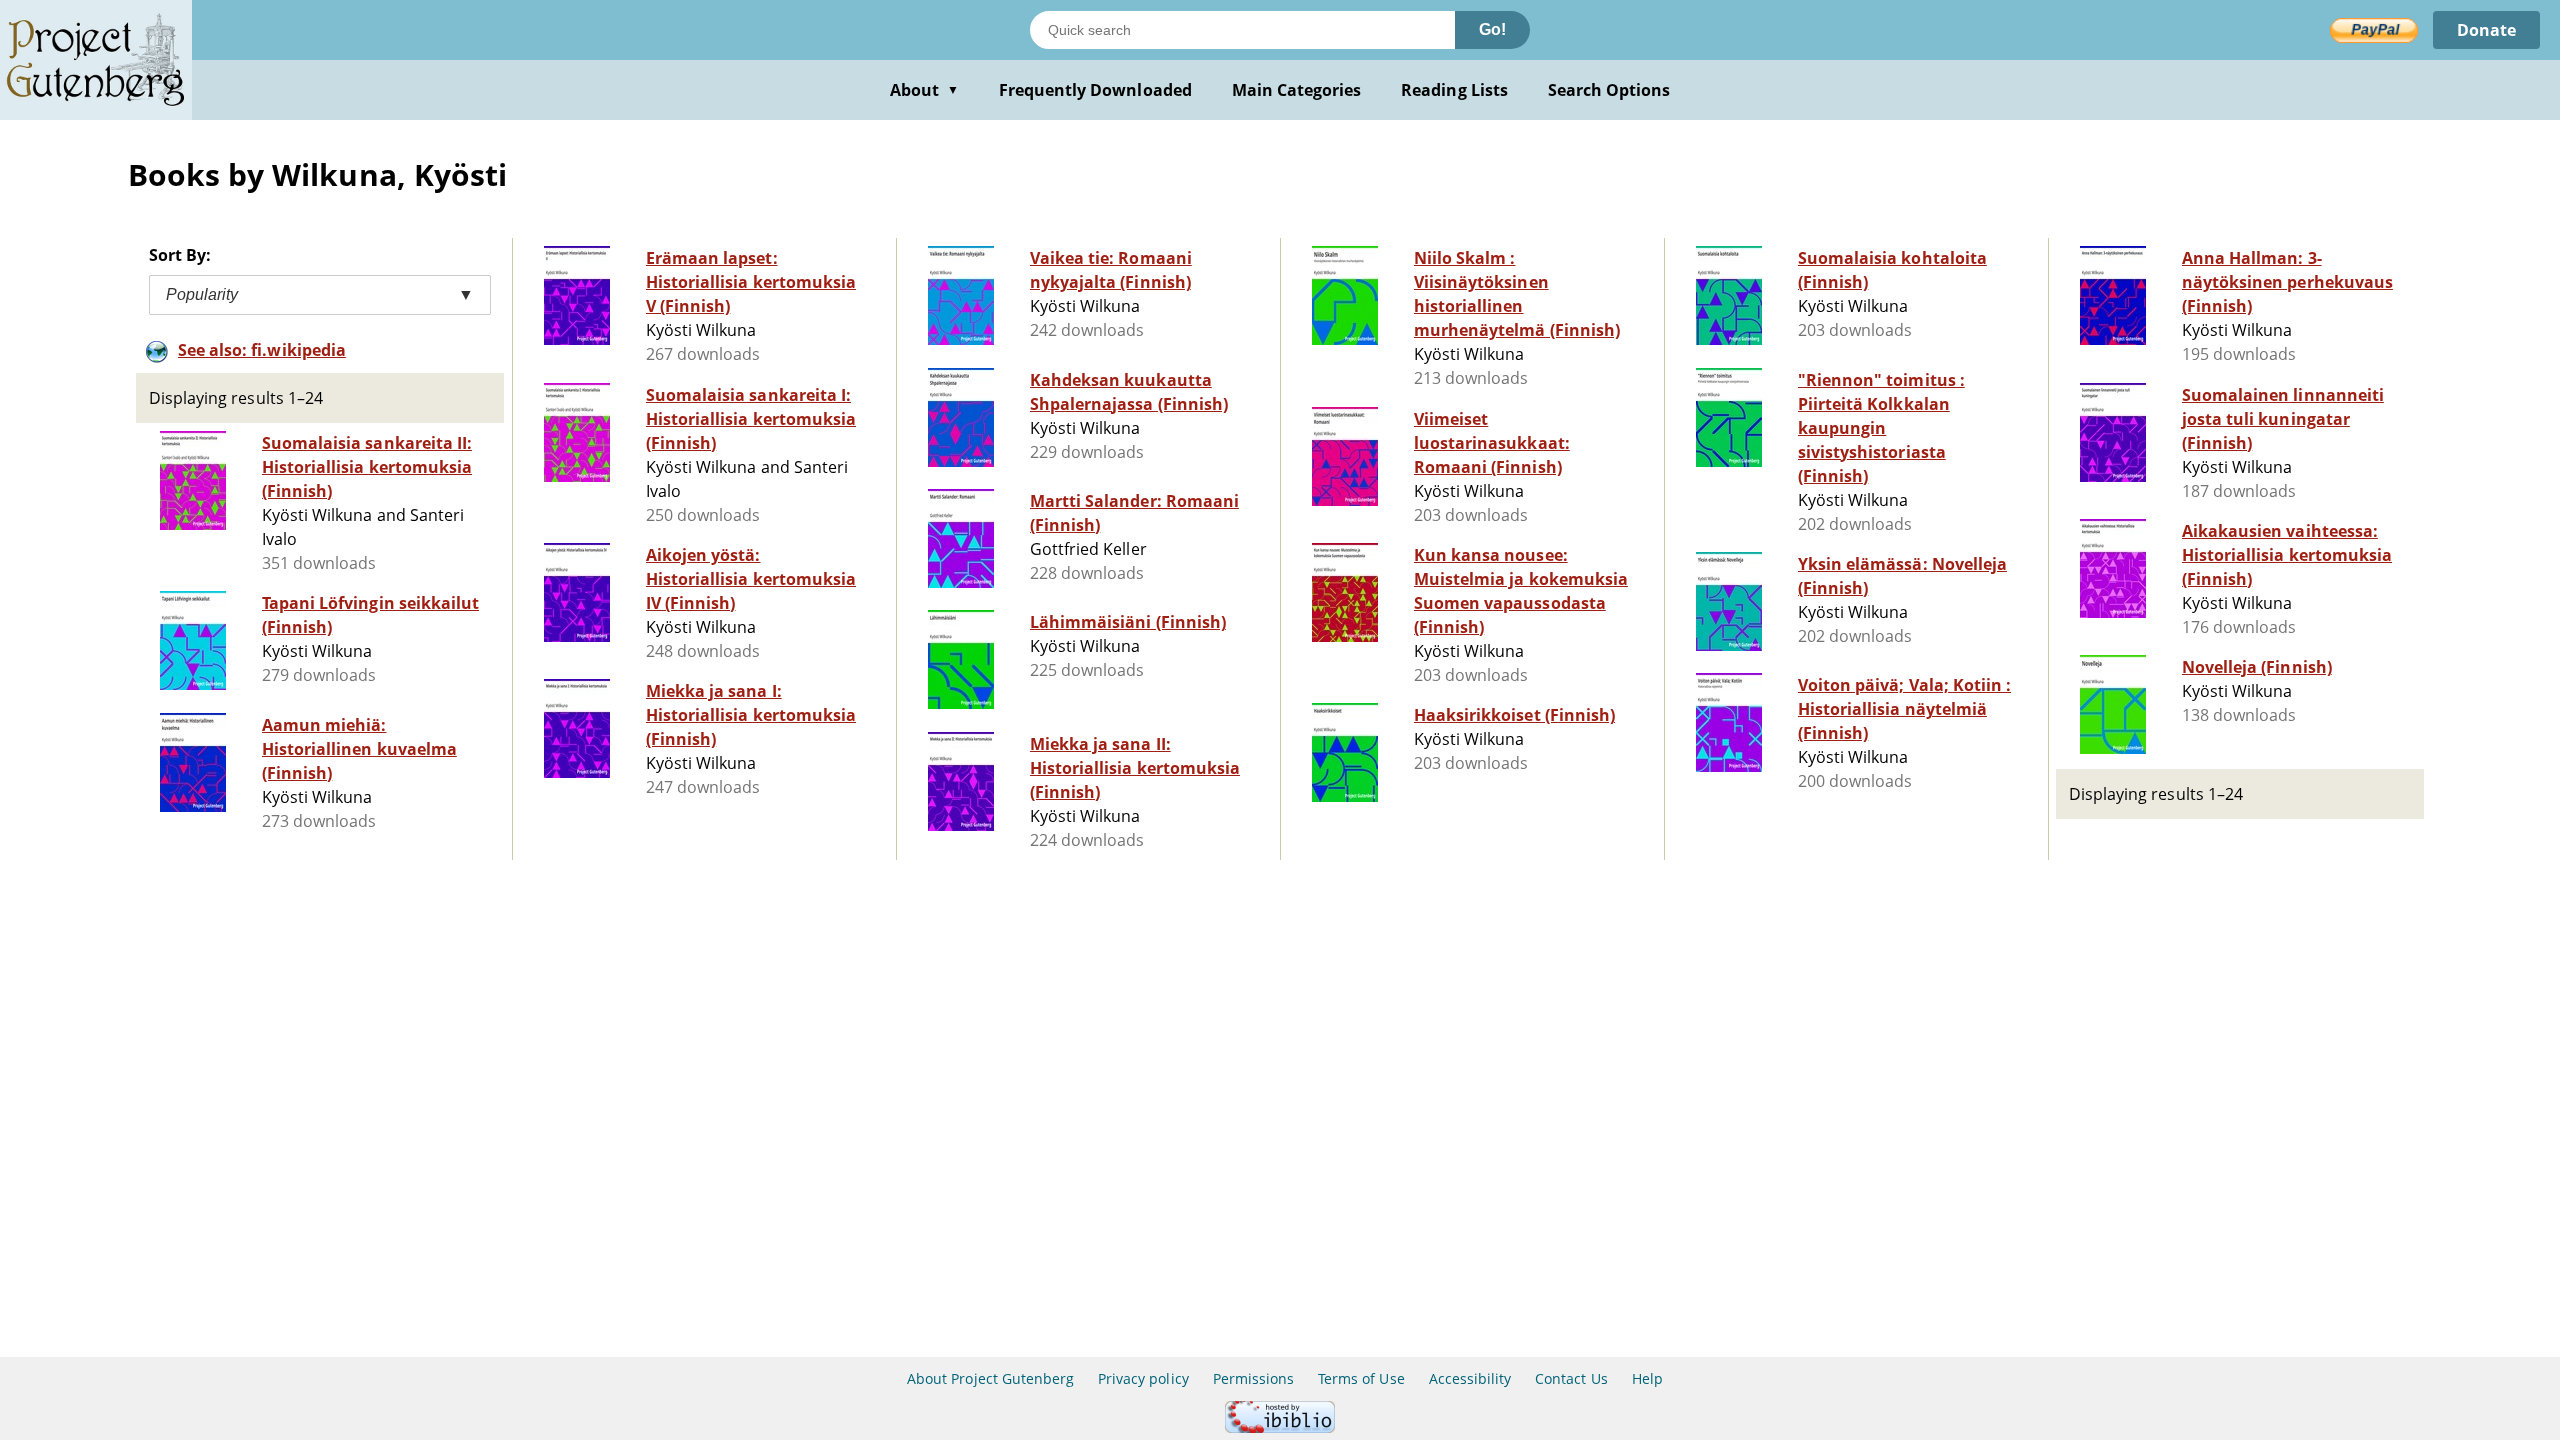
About (924, 90)
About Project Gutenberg (990, 1378)
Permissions (1253, 1378)
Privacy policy (1143, 1378)
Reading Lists (1454, 90)
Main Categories (1297, 90)
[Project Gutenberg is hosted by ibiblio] (1280, 1427)
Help (1647, 1378)
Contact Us (1571, 1378)
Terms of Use (1361, 1378)
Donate (2486, 30)
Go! (1492, 29)
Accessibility (1470, 1378)
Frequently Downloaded (1095, 90)
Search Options (1609, 90)
